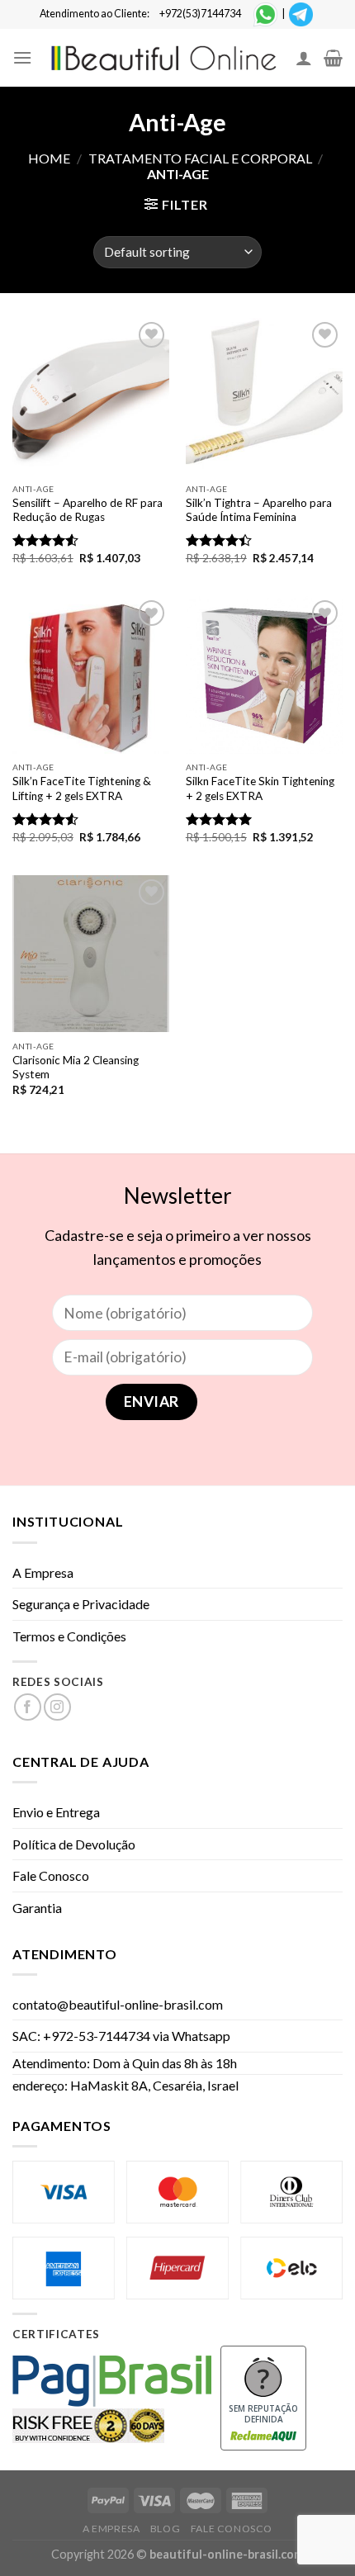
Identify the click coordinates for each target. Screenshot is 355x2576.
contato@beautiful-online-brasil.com (118, 2004)
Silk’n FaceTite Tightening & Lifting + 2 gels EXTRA (82, 788)
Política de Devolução (74, 1844)
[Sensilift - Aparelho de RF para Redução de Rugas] (91, 396)
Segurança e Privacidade (81, 1604)
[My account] (304, 58)
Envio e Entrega (56, 1812)
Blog (165, 2529)
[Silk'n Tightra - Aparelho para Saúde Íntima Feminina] (264, 396)
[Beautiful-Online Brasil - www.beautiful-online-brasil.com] (164, 58)
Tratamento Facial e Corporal (200, 158)
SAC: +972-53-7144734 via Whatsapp (121, 2036)
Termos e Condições (69, 1636)
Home (49, 158)
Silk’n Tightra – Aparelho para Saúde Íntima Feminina (259, 510)
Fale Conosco (51, 1875)
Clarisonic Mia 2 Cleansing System (76, 1068)
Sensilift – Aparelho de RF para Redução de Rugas (88, 510)
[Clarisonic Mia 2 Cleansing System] (91, 954)
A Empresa (43, 1572)
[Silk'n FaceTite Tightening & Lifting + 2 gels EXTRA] (91, 675)
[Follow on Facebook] (28, 1707)
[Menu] (22, 57)
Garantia (37, 1908)
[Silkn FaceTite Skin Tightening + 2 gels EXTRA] (264, 675)
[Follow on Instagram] (57, 1707)
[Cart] (333, 58)
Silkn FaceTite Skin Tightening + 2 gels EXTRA (260, 788)
